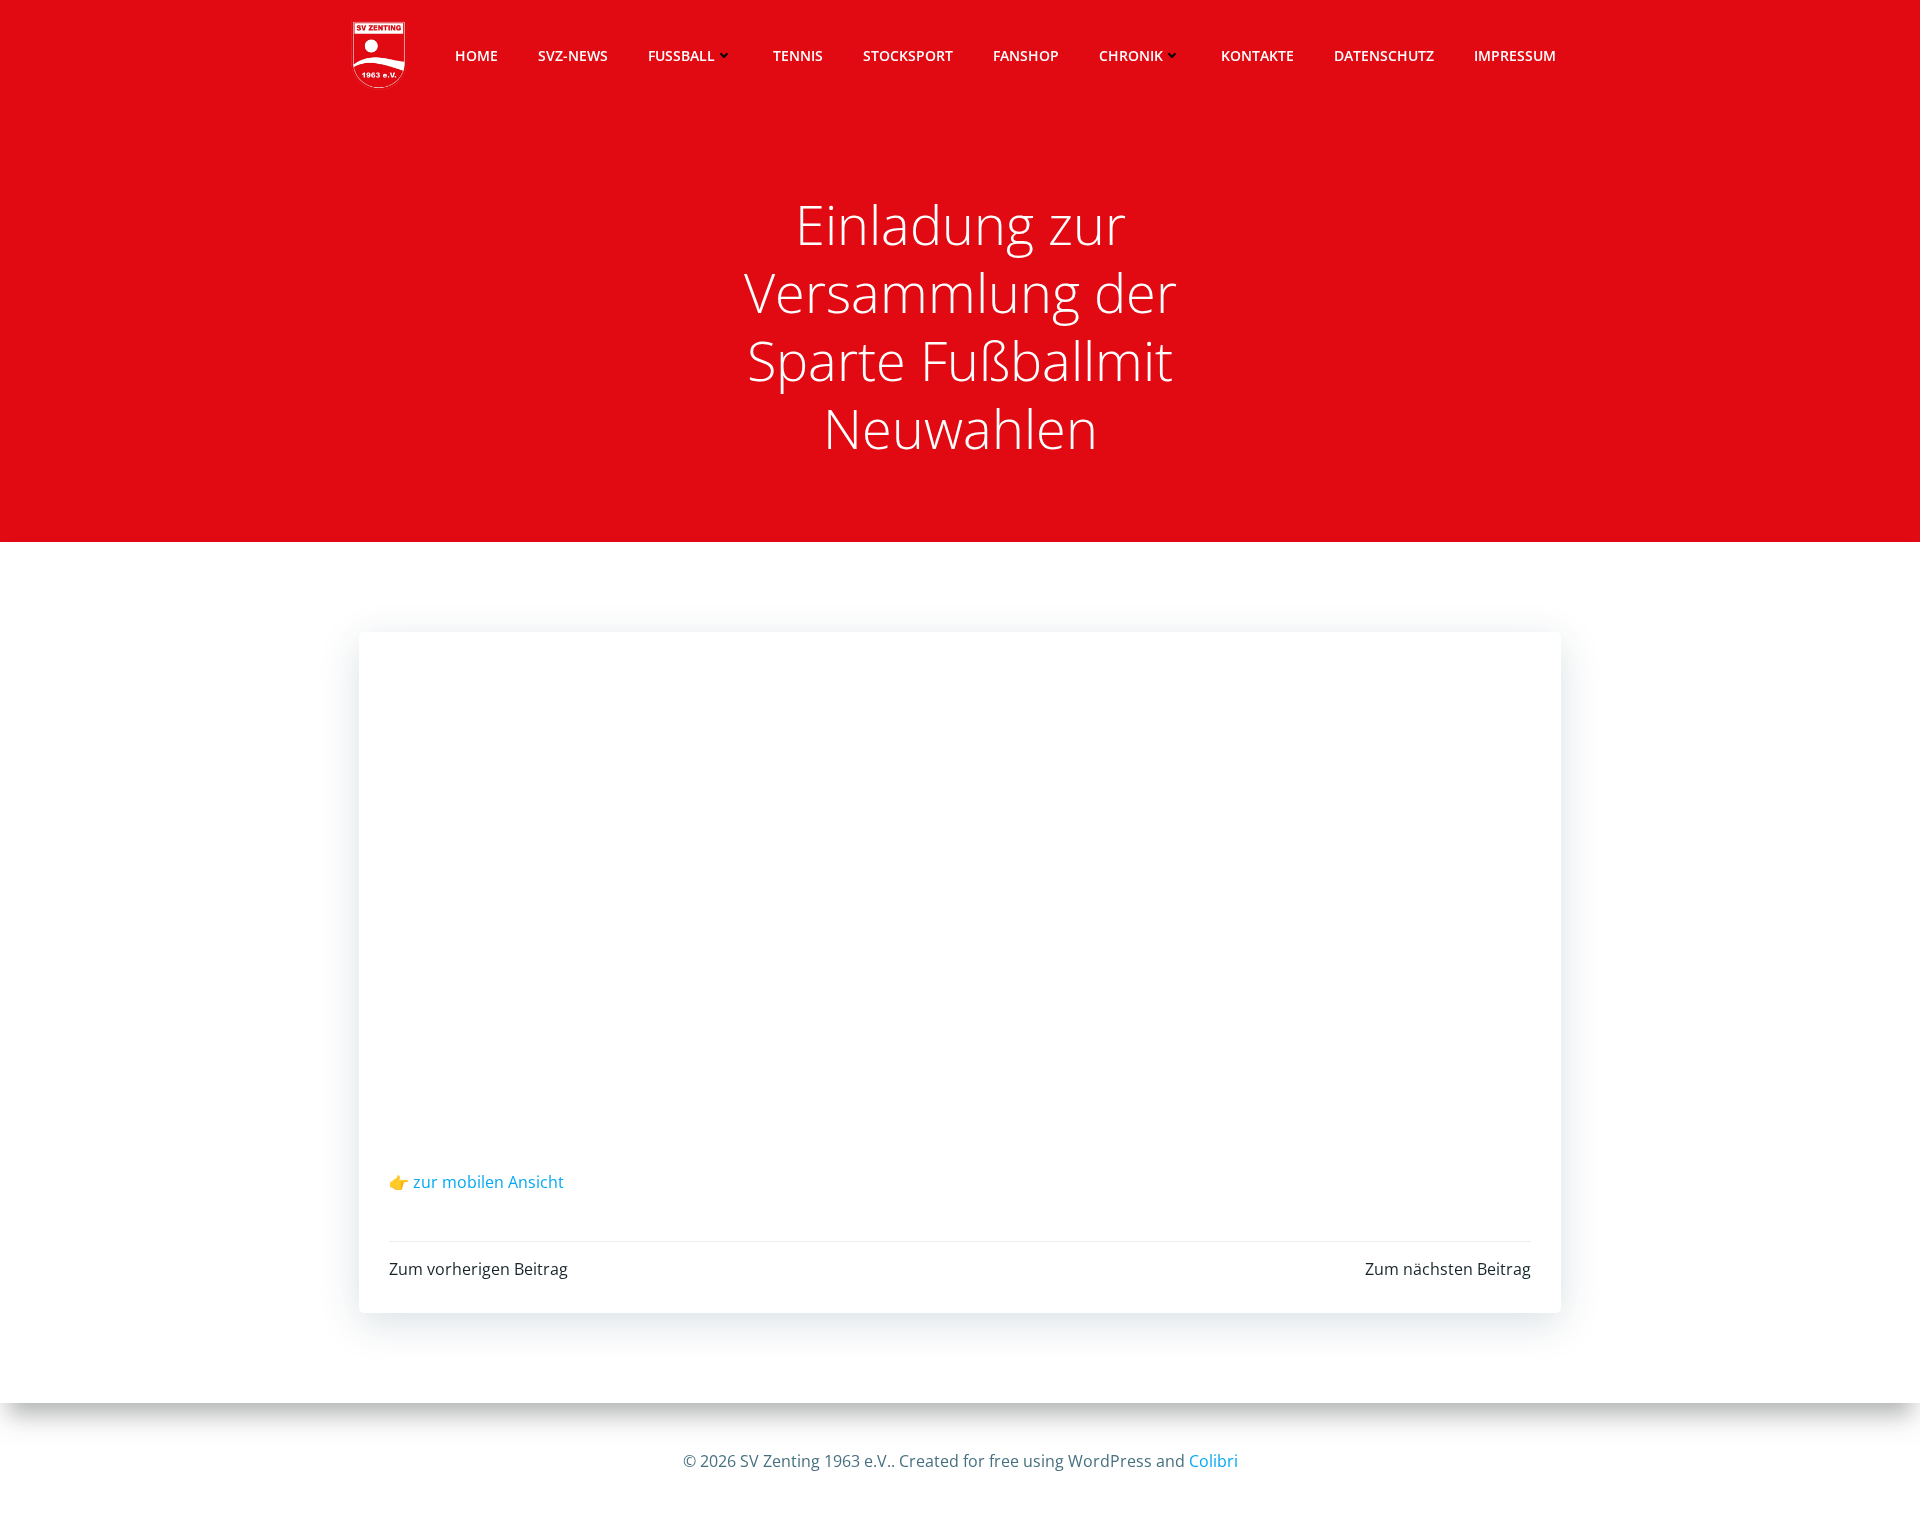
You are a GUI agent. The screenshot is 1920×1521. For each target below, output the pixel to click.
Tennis (798, 55)
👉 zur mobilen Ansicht (476, 1182)
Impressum (1515, 55)
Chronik (1131, 55)
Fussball (681, 55)
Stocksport (908, 55)
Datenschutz (1384, 55)
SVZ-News (573, 55)
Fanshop (1026, 55)
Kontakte (1257, 55)
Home (476, 55)
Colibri (1213, 1461)
